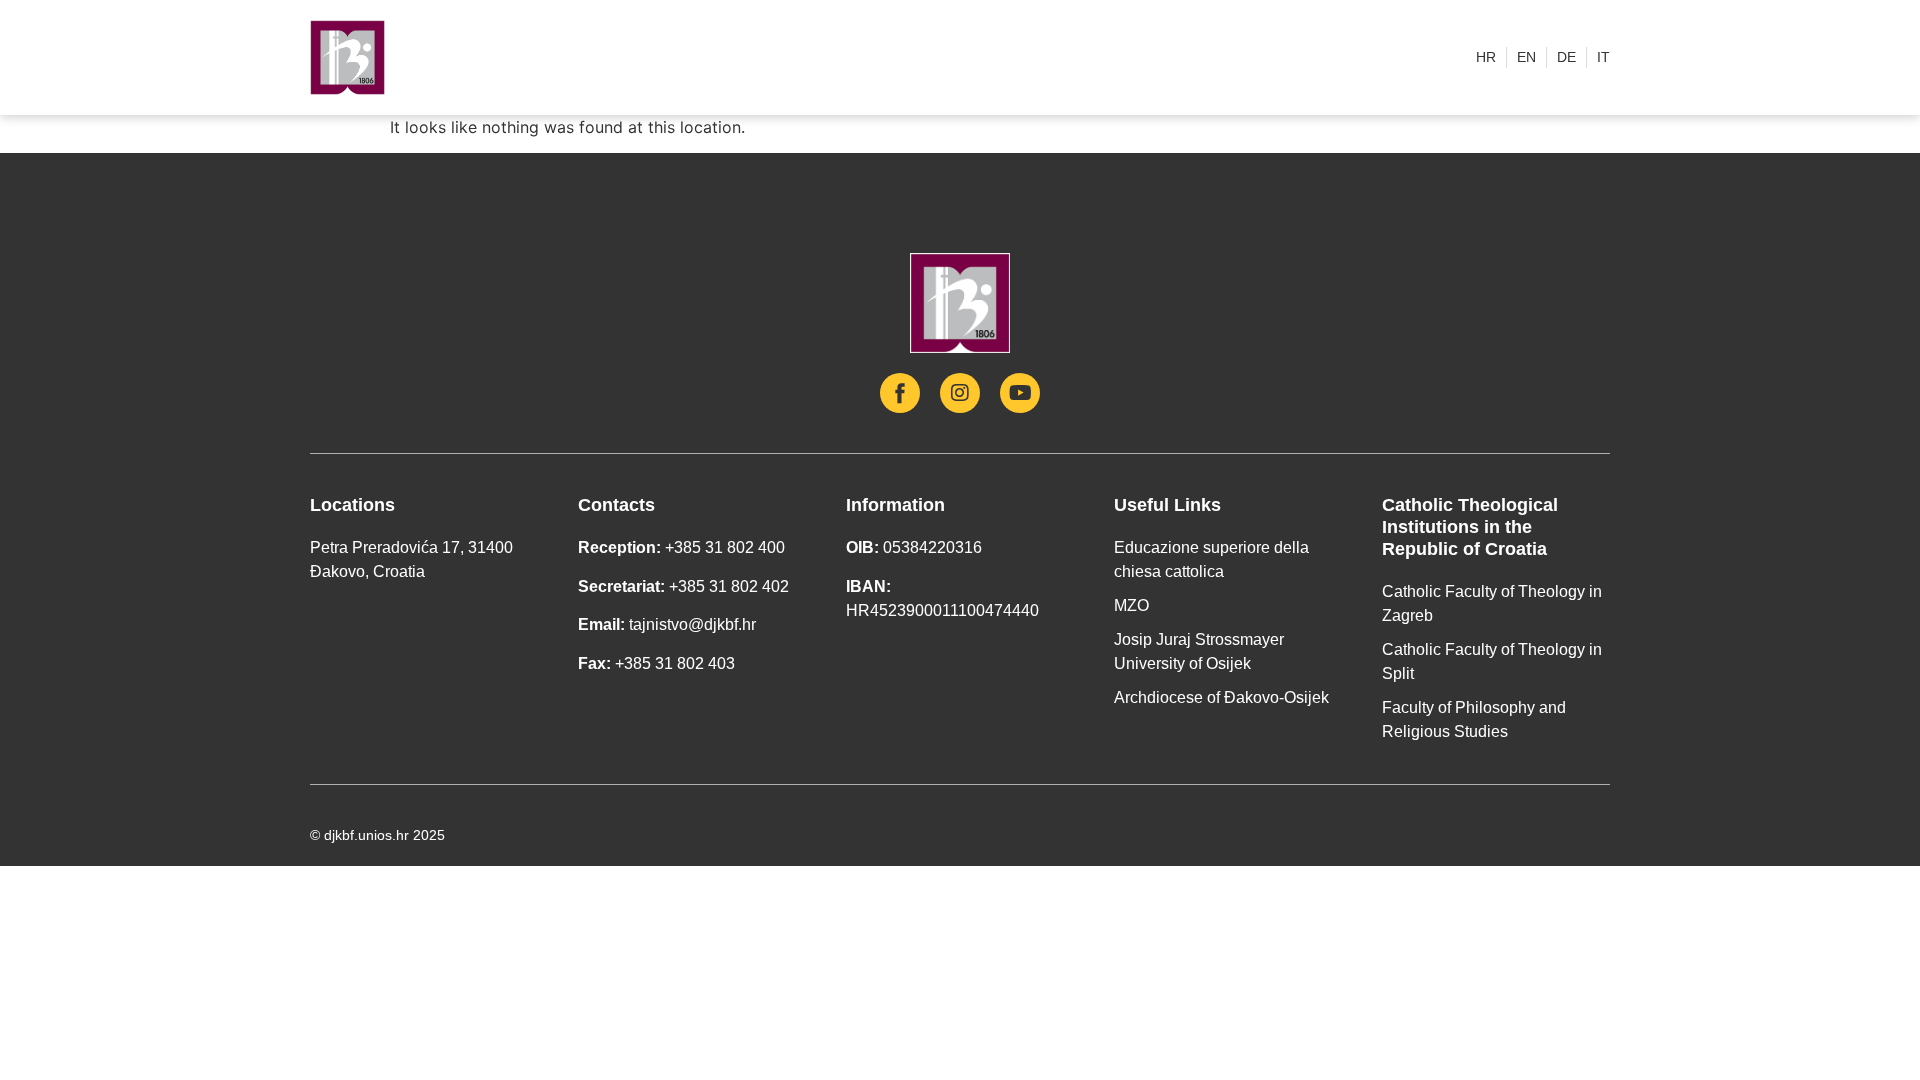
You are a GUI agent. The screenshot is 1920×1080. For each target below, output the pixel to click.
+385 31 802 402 (729, 586)
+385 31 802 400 (725, 547)
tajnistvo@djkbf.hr (692, 624)
